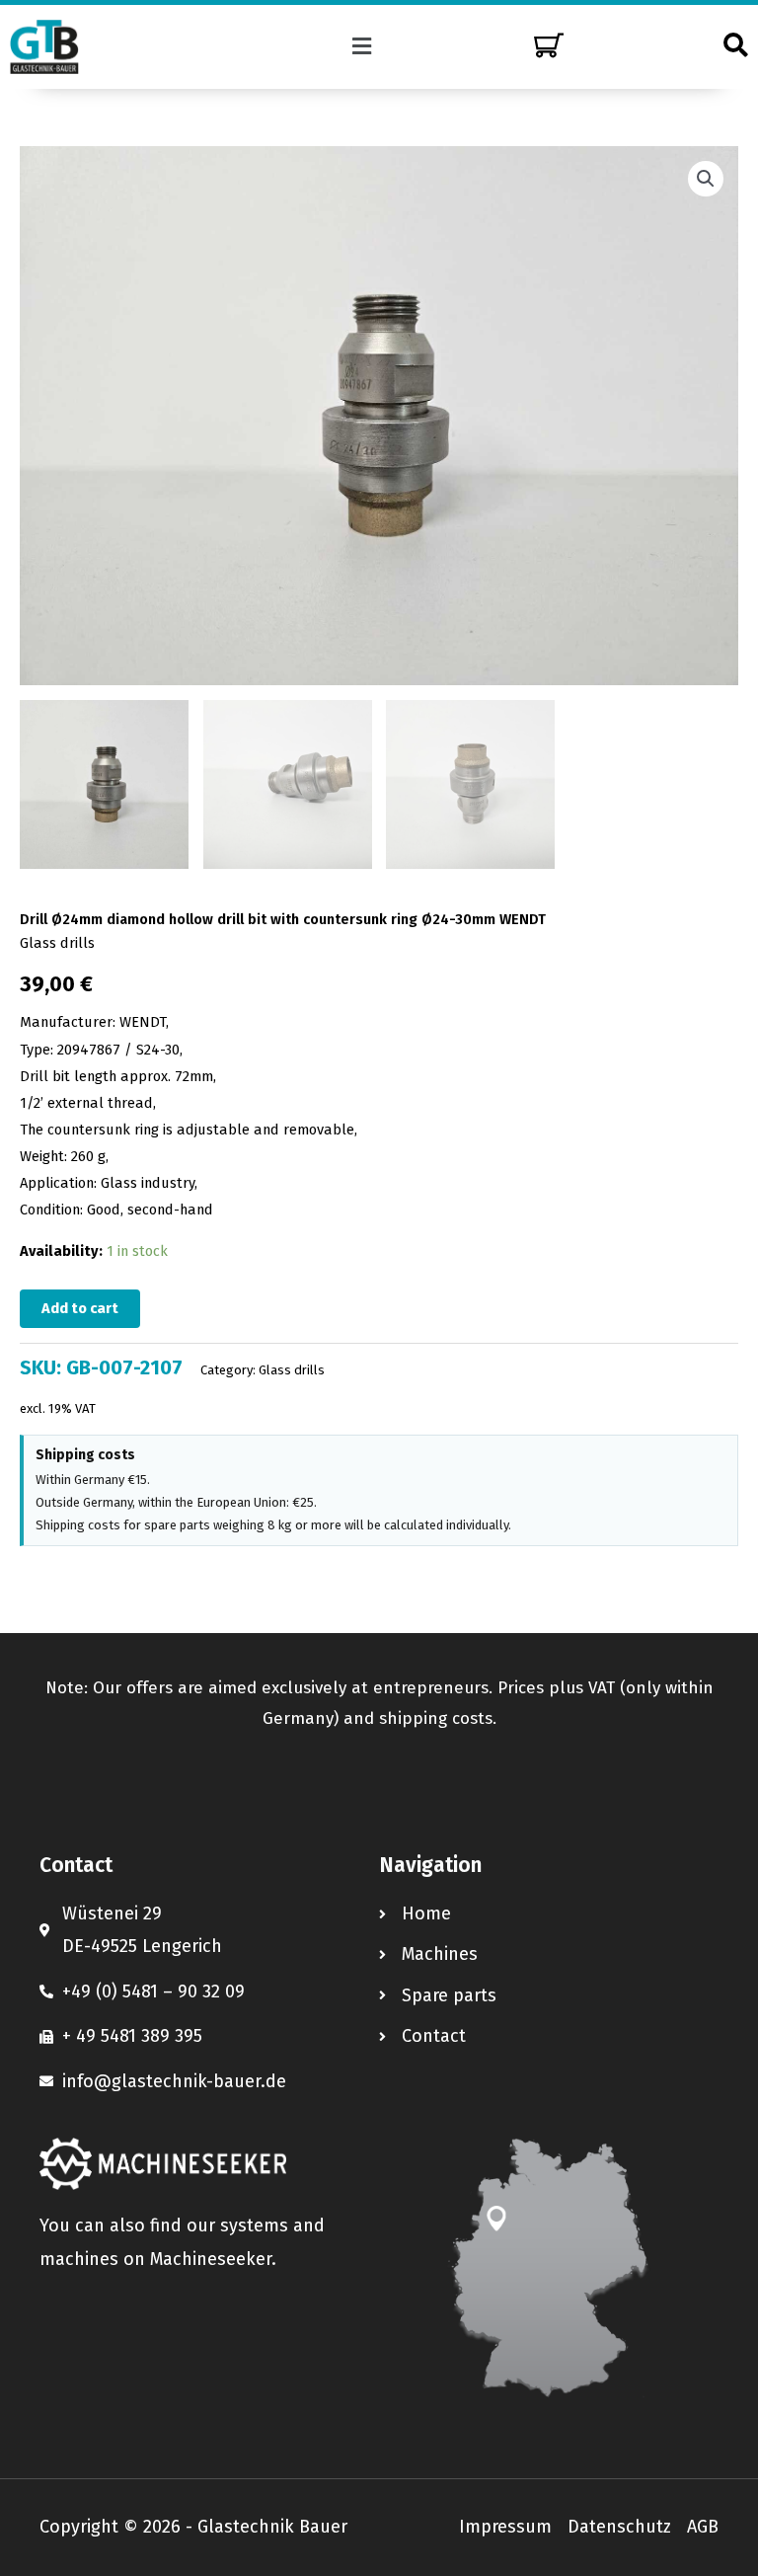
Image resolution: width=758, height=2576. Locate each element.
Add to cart (80, 1308)
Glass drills (57, 943)
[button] (362, 46)
